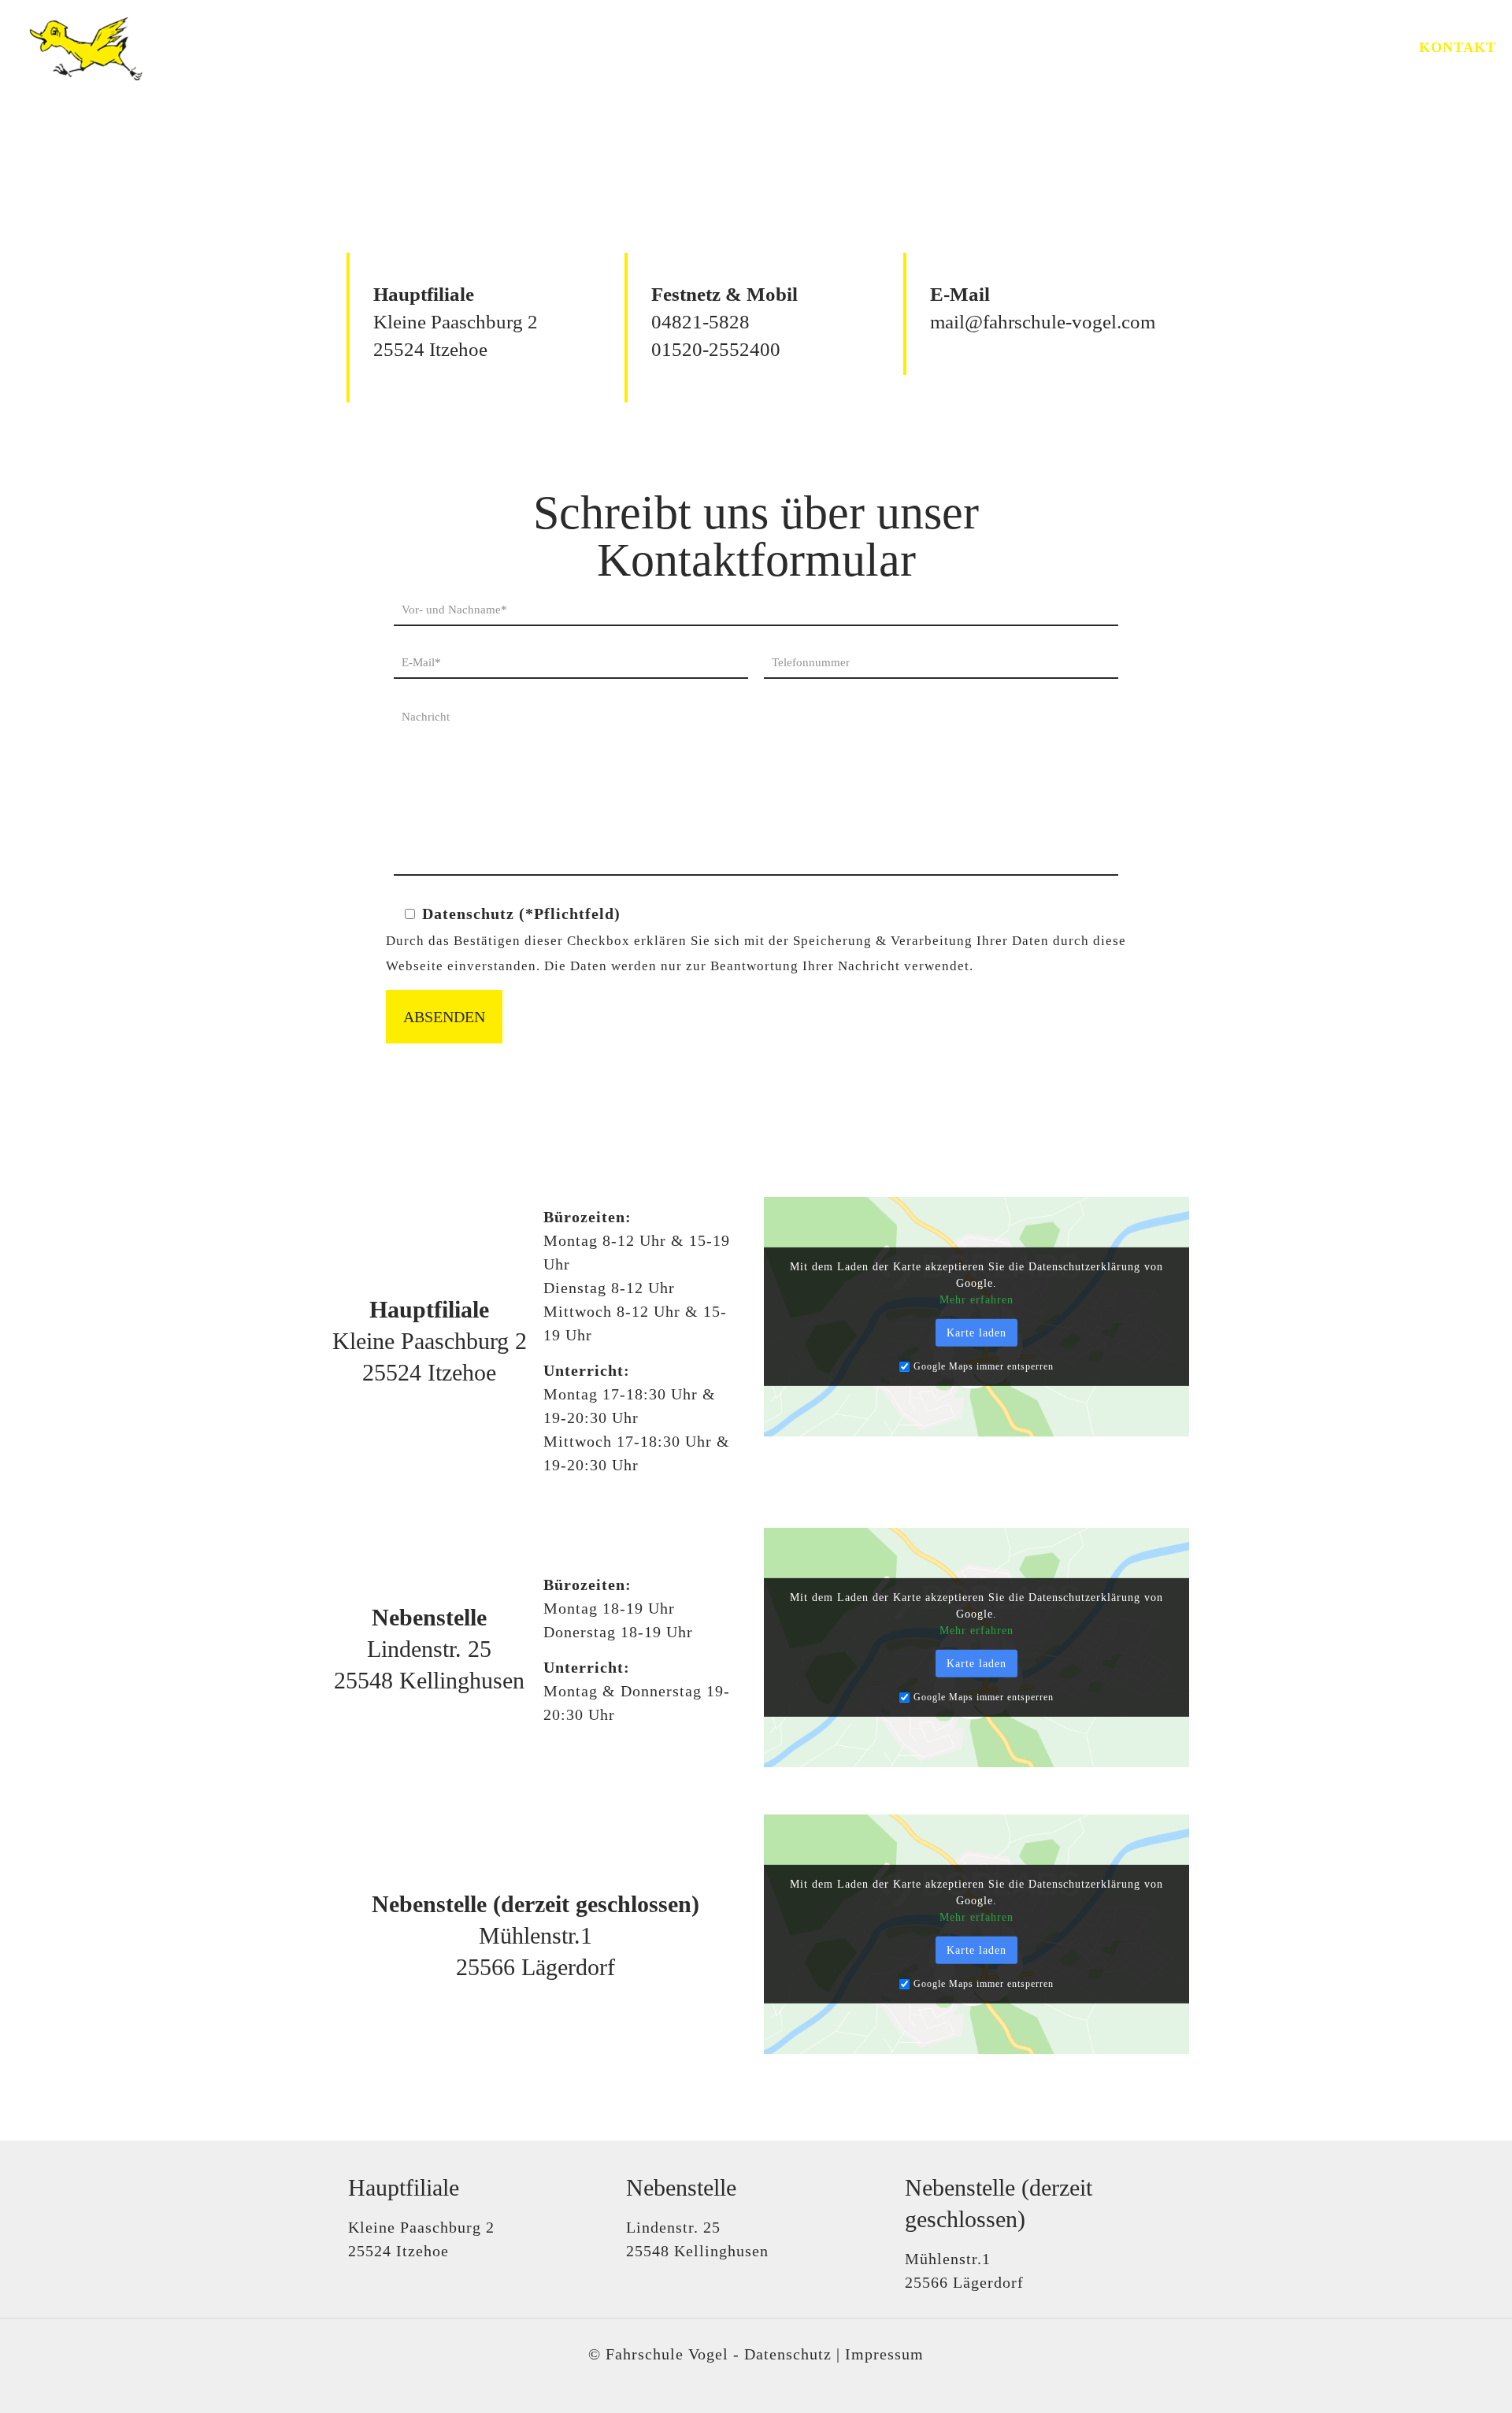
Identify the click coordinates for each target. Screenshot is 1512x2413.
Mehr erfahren (976, 1300)
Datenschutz (788, 2354)
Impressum (884, 2354)
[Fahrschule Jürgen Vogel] (80, 47)
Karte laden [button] (976, 1333)
